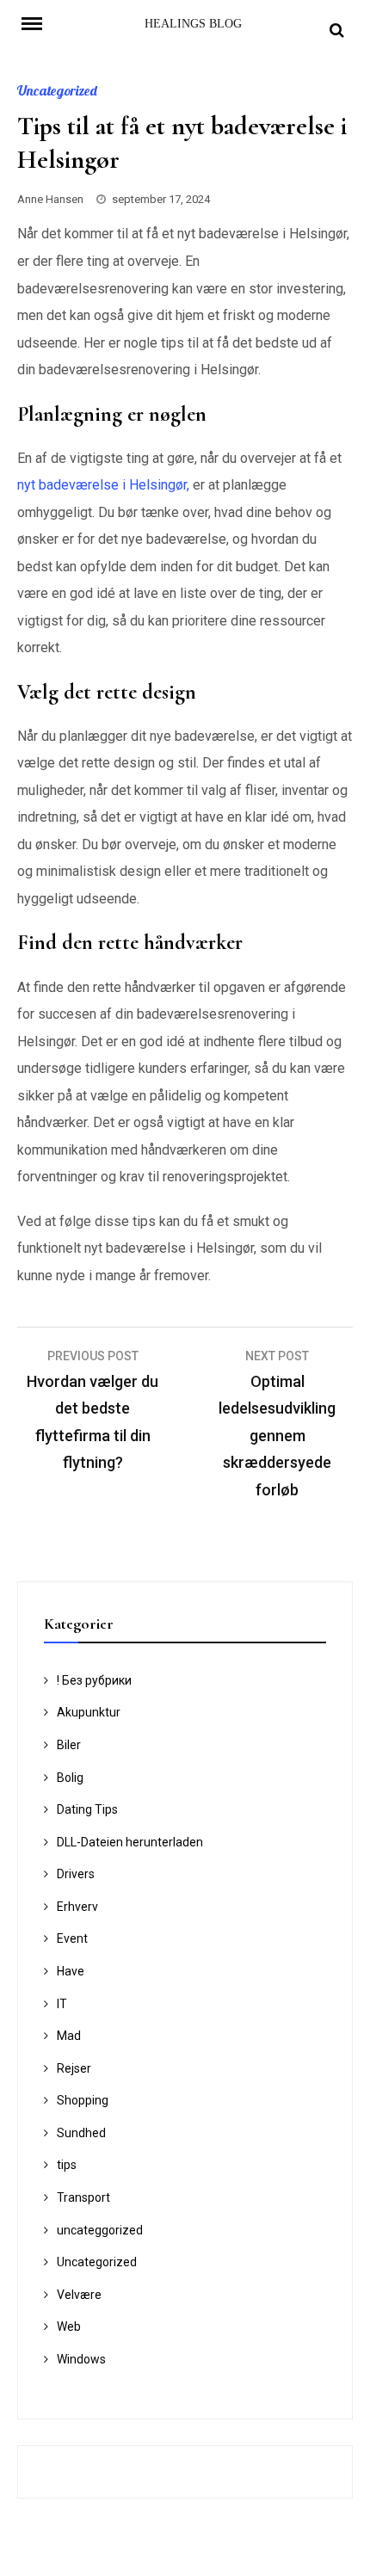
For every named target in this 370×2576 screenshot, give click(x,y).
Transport (83, 2197)
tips (67, 2165)
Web (69, 2326)
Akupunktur (89, 1712)
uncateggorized (100, 2230)
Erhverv (77, 1907)
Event (72, 1938)
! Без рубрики (94, 1680)
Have (71, 1971)
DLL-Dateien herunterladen (130, 1842)
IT (62, 2004)
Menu (43, 22)
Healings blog (193, 24)
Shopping (83, 2100)
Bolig (70, 1778)
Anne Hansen (50, 199)
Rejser (74, 2068)
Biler (69, 1745)
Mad (69, 2036)
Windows (81, 2359)
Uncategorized (57, 90)
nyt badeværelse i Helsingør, (103, 485)
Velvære (79, 2295)
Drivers (76, 1874)
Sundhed (81, 2133)
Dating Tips (87, 1809)
